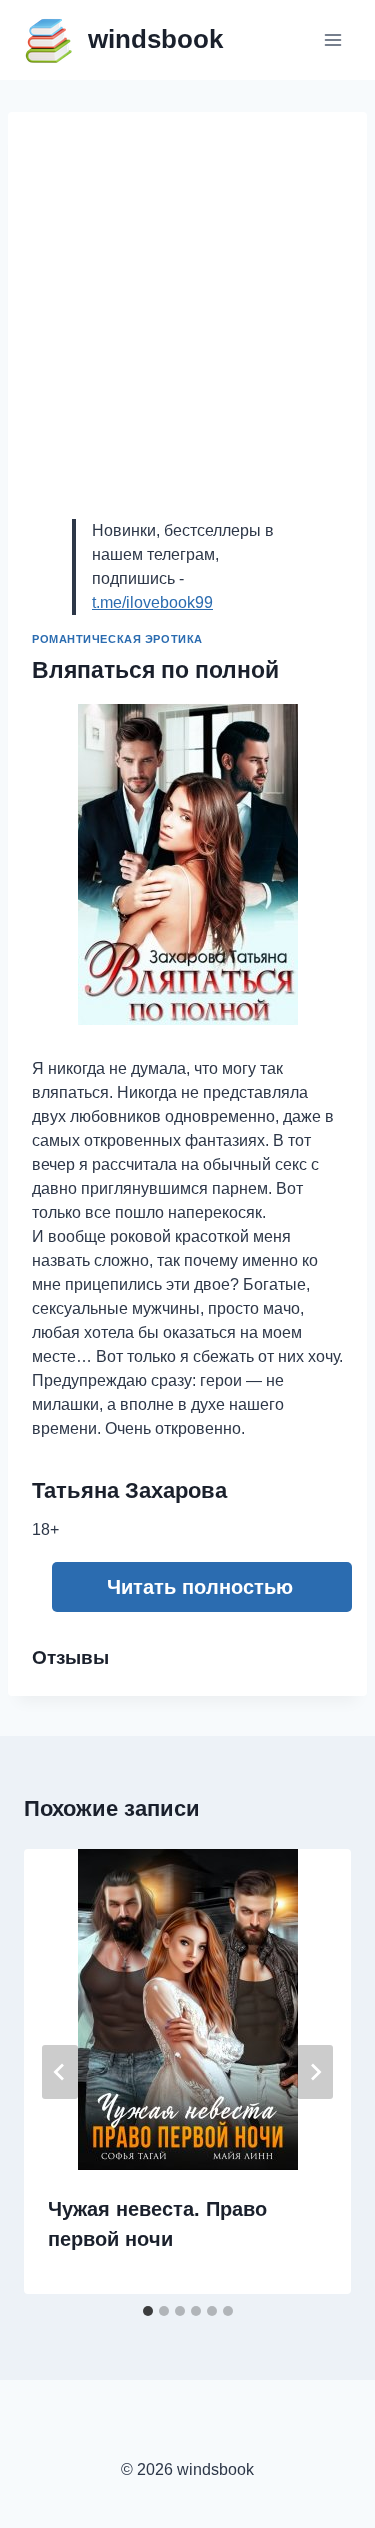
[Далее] (315, 2072)
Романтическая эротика (117, 639)
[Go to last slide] (60, 2072)
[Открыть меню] (332, 39)
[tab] (148, 2311)
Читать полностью (200, 1587)
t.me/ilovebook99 (152, 602)
